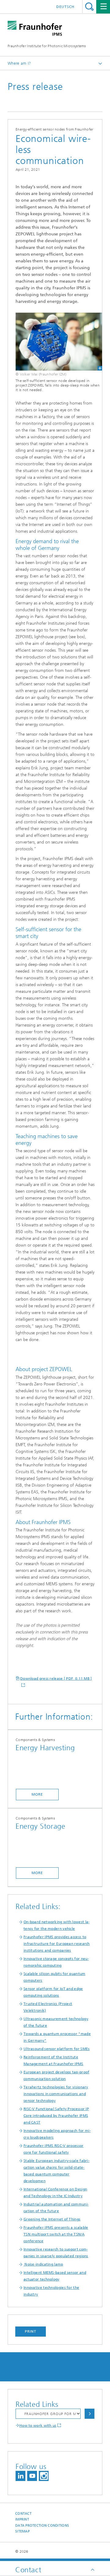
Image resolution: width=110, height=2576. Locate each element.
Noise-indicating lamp (43, 2264)
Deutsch (65, 7)
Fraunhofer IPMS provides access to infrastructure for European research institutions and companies (57, 1944)
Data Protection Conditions (42, 2526)
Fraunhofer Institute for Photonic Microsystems (47, 46)
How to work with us (38, 2425)
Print (31, 2331)
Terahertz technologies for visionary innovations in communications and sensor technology (56, 2094)
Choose (90, 2414)
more (37, 1794)
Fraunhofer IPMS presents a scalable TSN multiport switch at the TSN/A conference (56, 2234)
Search (89, 7)
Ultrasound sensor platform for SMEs (57, 2049)
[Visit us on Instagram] (44, 2476)
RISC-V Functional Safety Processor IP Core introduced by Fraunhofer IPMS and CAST (56, 2116)
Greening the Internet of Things (52, 2219)
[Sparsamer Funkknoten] (55, 341)
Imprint (22, 2519)
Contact (23, 2514)
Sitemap (22, 2531)
